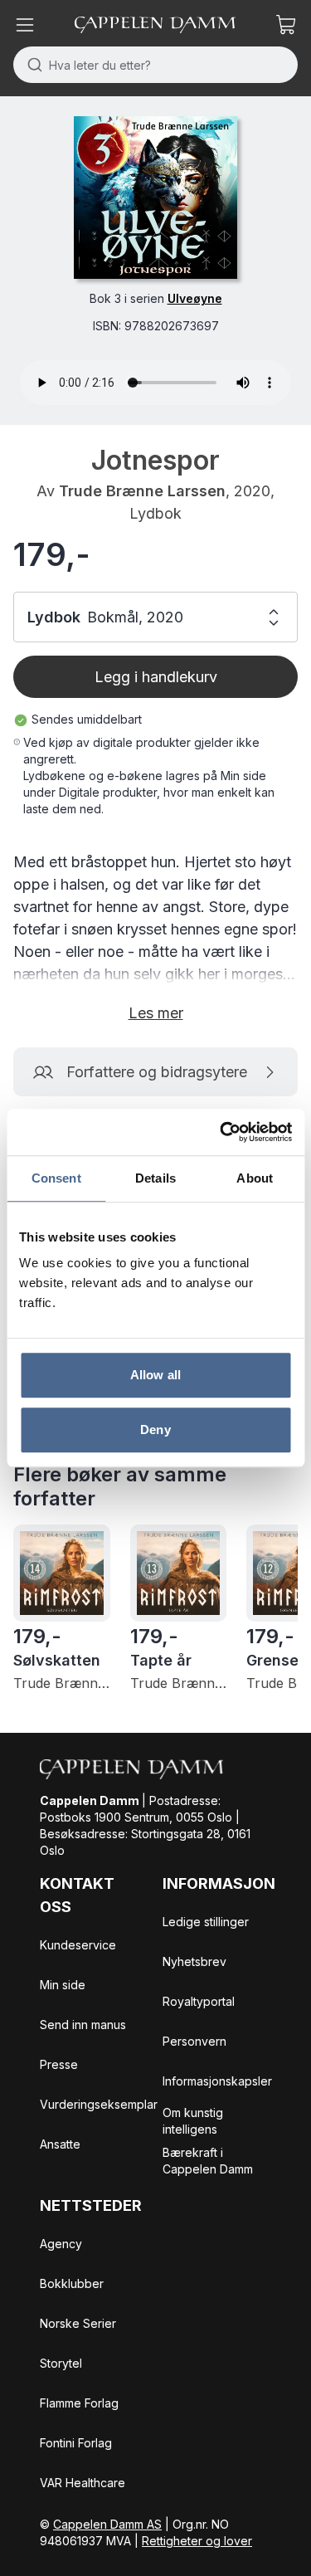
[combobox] (155, 65)
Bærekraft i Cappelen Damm (208, 2161)
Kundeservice (78, 1945)
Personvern (194, 2041)
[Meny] (25, 25)
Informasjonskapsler (217, 2081)
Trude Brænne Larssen (142, 491)
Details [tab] (155, 1178)
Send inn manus (83, 2025)
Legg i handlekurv (156, 677)
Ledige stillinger (206, 1922)
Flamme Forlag (79, 2403)
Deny (155, 1429)
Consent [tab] (56, 1178)
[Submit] (31, 65)
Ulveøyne (195, 298)
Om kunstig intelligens (193, 2121)
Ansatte (60, 2144)
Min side (63, 1985)
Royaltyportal (199, 2001)
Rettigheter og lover (197, 2541)
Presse (59, 2064)
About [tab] (255, 1178)
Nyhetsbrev (194, 1961)
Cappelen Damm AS (107, 2524)
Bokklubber (72, 2283)
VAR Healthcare (83, 2483)
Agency (61, 2244)
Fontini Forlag (76, 2443)
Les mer (156, 1013)
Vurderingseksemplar (99, 2104)
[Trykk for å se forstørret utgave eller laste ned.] (155, 198)
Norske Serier (78, 2323)
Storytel (61, 2363)
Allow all (155, 1375)
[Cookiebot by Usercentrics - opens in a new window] (221, 1132)
